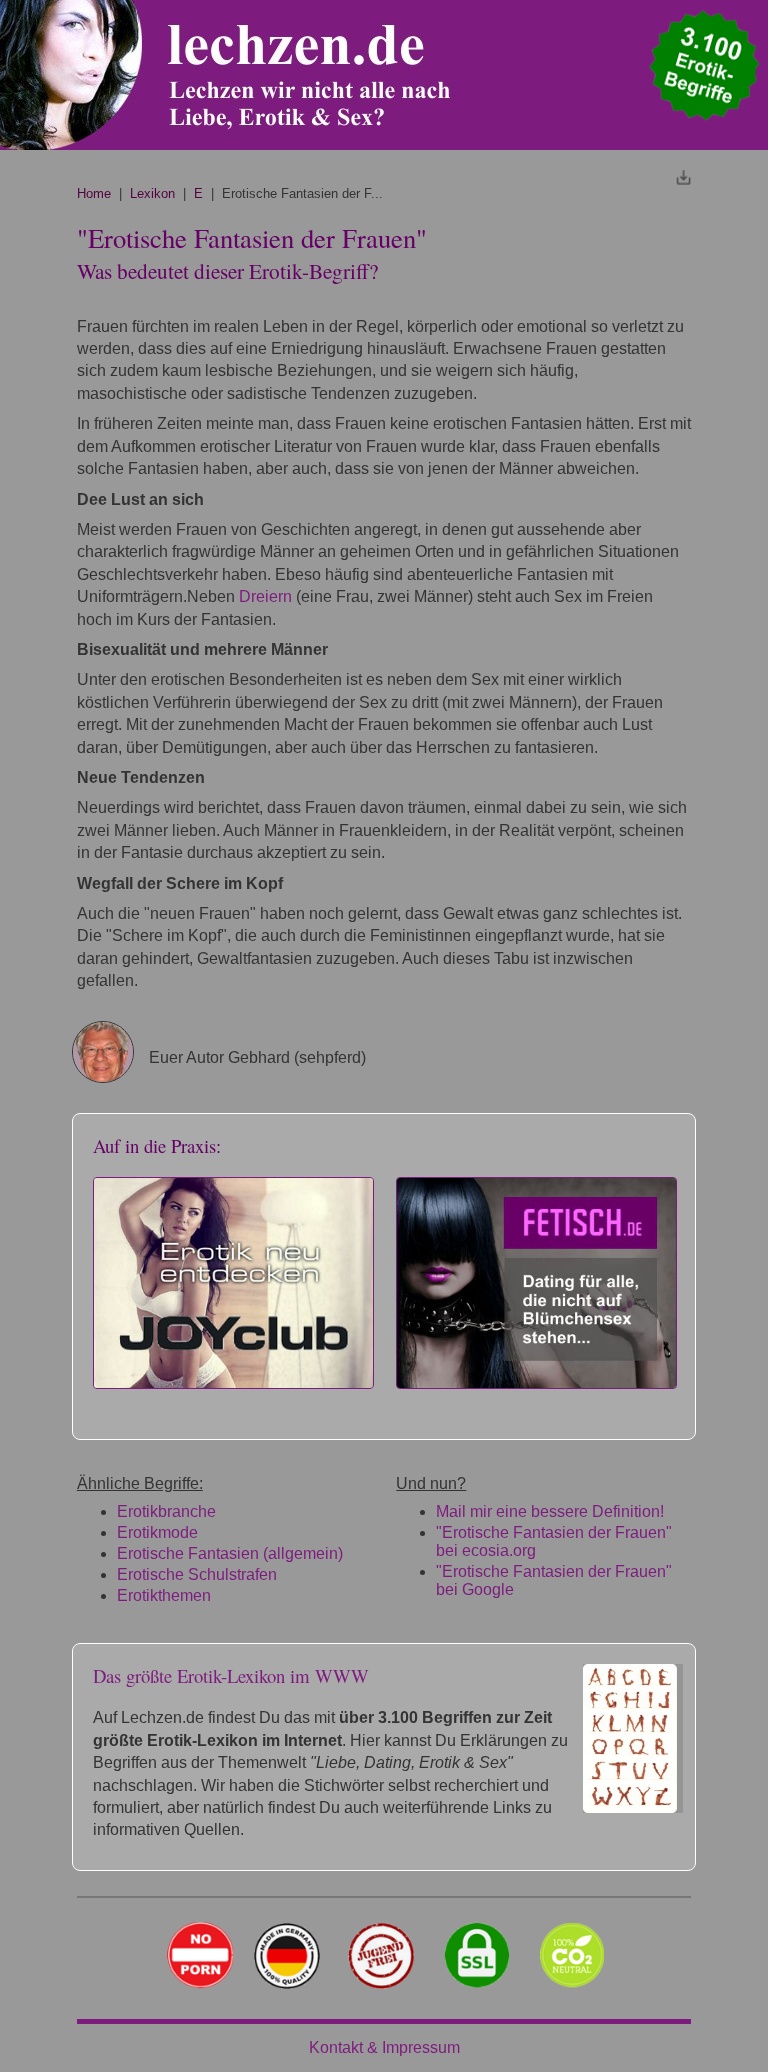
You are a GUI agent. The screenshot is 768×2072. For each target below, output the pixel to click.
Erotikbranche (166, 1511)
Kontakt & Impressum (384, 2047)
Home (94, 193)
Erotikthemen (164, 1595)
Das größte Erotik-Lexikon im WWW (231, 1675)
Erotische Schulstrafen (197, 1574)
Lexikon (152, 193)
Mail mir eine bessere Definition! (550, 1511)
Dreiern (265, 596)
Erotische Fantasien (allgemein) (230, 1553)
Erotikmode (157, 1532)
